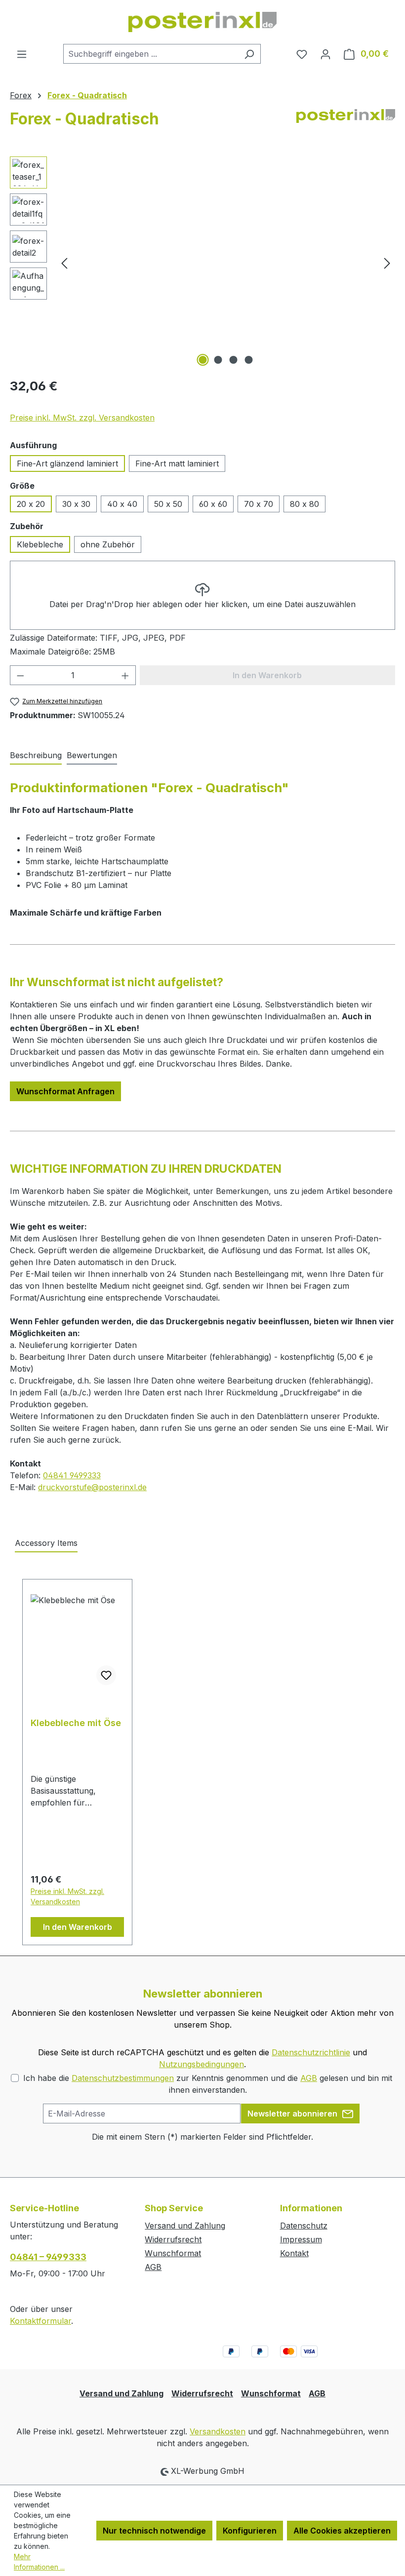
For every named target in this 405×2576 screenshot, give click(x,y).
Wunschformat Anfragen (65, 1091)
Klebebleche (40, 544)
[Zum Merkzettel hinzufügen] (106, 1675)
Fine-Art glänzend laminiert (67, 463)
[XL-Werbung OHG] (346, 123)
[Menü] (22, 54)
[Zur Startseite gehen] (202, 22)
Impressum (301, 2239)
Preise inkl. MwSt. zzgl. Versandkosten (82, 418)
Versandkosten (218, 2431)
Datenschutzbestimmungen (123, 2078)
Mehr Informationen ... (39, 2562)
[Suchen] (249, 54)
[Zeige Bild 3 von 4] (234, 360)
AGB (309, 2078)
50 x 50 (168, 504)
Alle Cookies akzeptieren (342, 2531)
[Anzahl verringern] (20, 675)
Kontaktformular (40, 2321)
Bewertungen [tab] (92, 755)
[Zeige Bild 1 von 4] (203, 360)
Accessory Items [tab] (46, 1543)
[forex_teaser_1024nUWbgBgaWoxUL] (226, 263)
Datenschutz (304, 2226)
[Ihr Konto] (325, 54)
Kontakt (294, 2253)
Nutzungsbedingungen (202, 2064)
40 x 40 (122, 504)
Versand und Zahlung (185, 2226)
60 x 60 (213, 504)
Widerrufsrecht (173, 2239)
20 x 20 (31, 504)
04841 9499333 (72, 1475)
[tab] (36, 756)
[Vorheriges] (64, 263)
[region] (202, 263)
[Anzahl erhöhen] (125, 675)
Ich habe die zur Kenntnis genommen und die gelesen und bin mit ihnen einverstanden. (208, 2084)
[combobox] (151, 54)
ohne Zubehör (108, 544)
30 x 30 (76, 504)
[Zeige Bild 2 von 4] (218, 360)
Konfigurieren (250, 2531)
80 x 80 (304, 504)
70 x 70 (259, 504)
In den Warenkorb (78, 1927)
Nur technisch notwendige (154, 2531)
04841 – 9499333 (48, 2257)
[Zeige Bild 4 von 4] (249, 360)
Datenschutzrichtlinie (311, 2052)
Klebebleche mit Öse (76, 1723)
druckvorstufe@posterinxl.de (92, 1487)
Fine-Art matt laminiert (177, 463)
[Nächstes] (387, 263)
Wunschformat (173, 2253)
